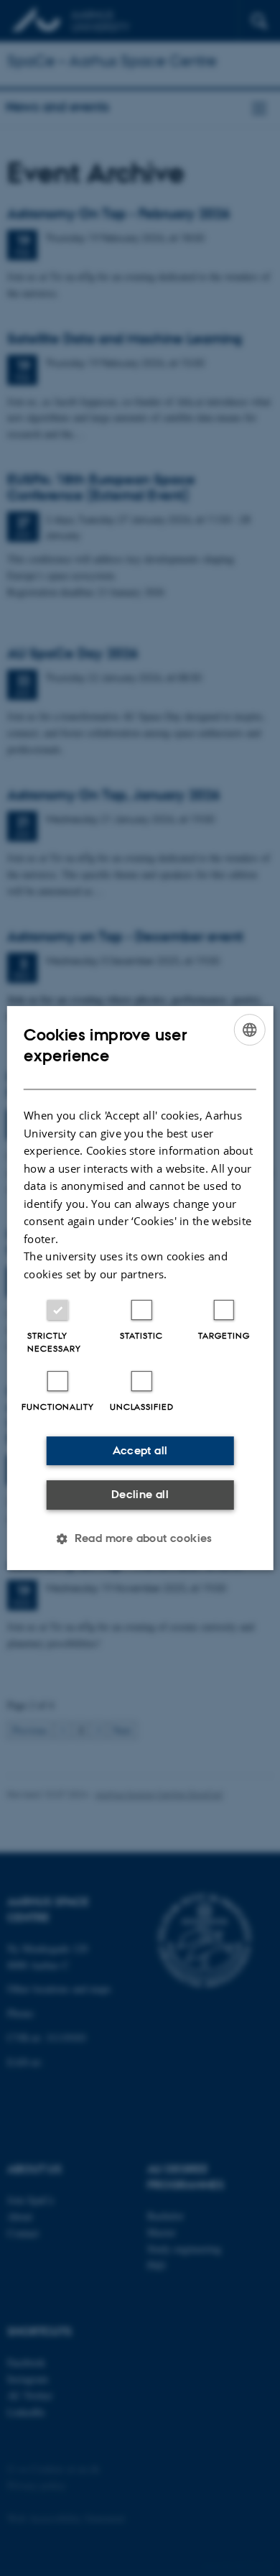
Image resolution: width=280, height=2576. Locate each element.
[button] (140, 1538)
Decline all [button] (140, 1494)
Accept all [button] (140, 1450)
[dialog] (140, 1288)
